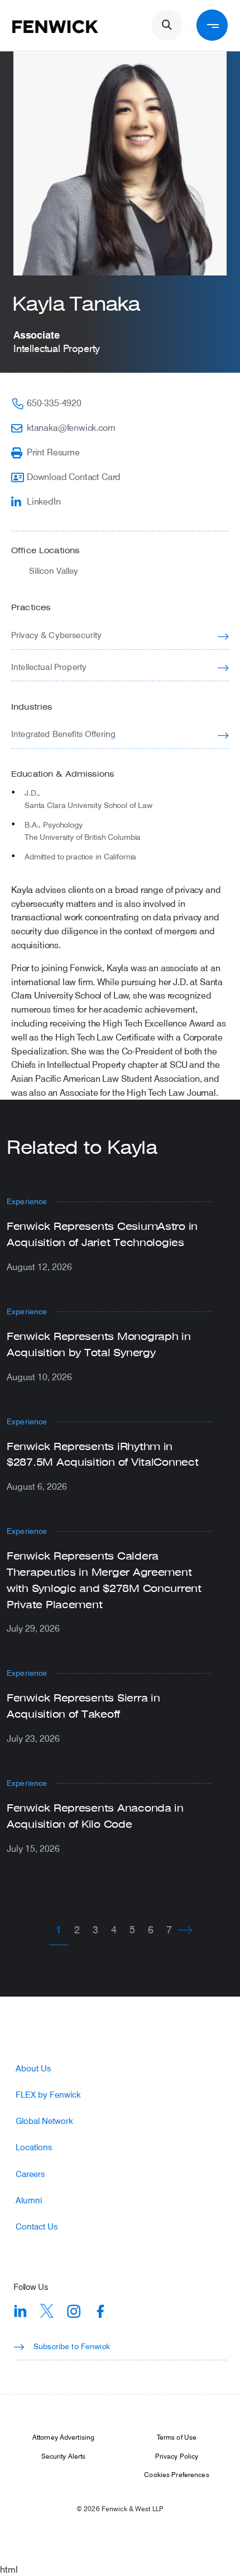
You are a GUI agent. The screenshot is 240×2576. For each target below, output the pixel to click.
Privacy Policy (177, 2456)
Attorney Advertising (63, 2437)
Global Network (44, 2121)
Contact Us (37, 2226)
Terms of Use (177, 2437)
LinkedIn (44, 501)
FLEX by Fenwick (48, 2095)
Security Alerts (64, 2456)
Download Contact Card (74, 476)
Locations (34, 2147)
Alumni (29, 2200)
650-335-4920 (54, 403)
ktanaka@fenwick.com (71, 427)
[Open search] (167, 25)
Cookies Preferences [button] (176, 2474)
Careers (30, 2174)
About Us (33, 2068)
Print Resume (53, 452)
